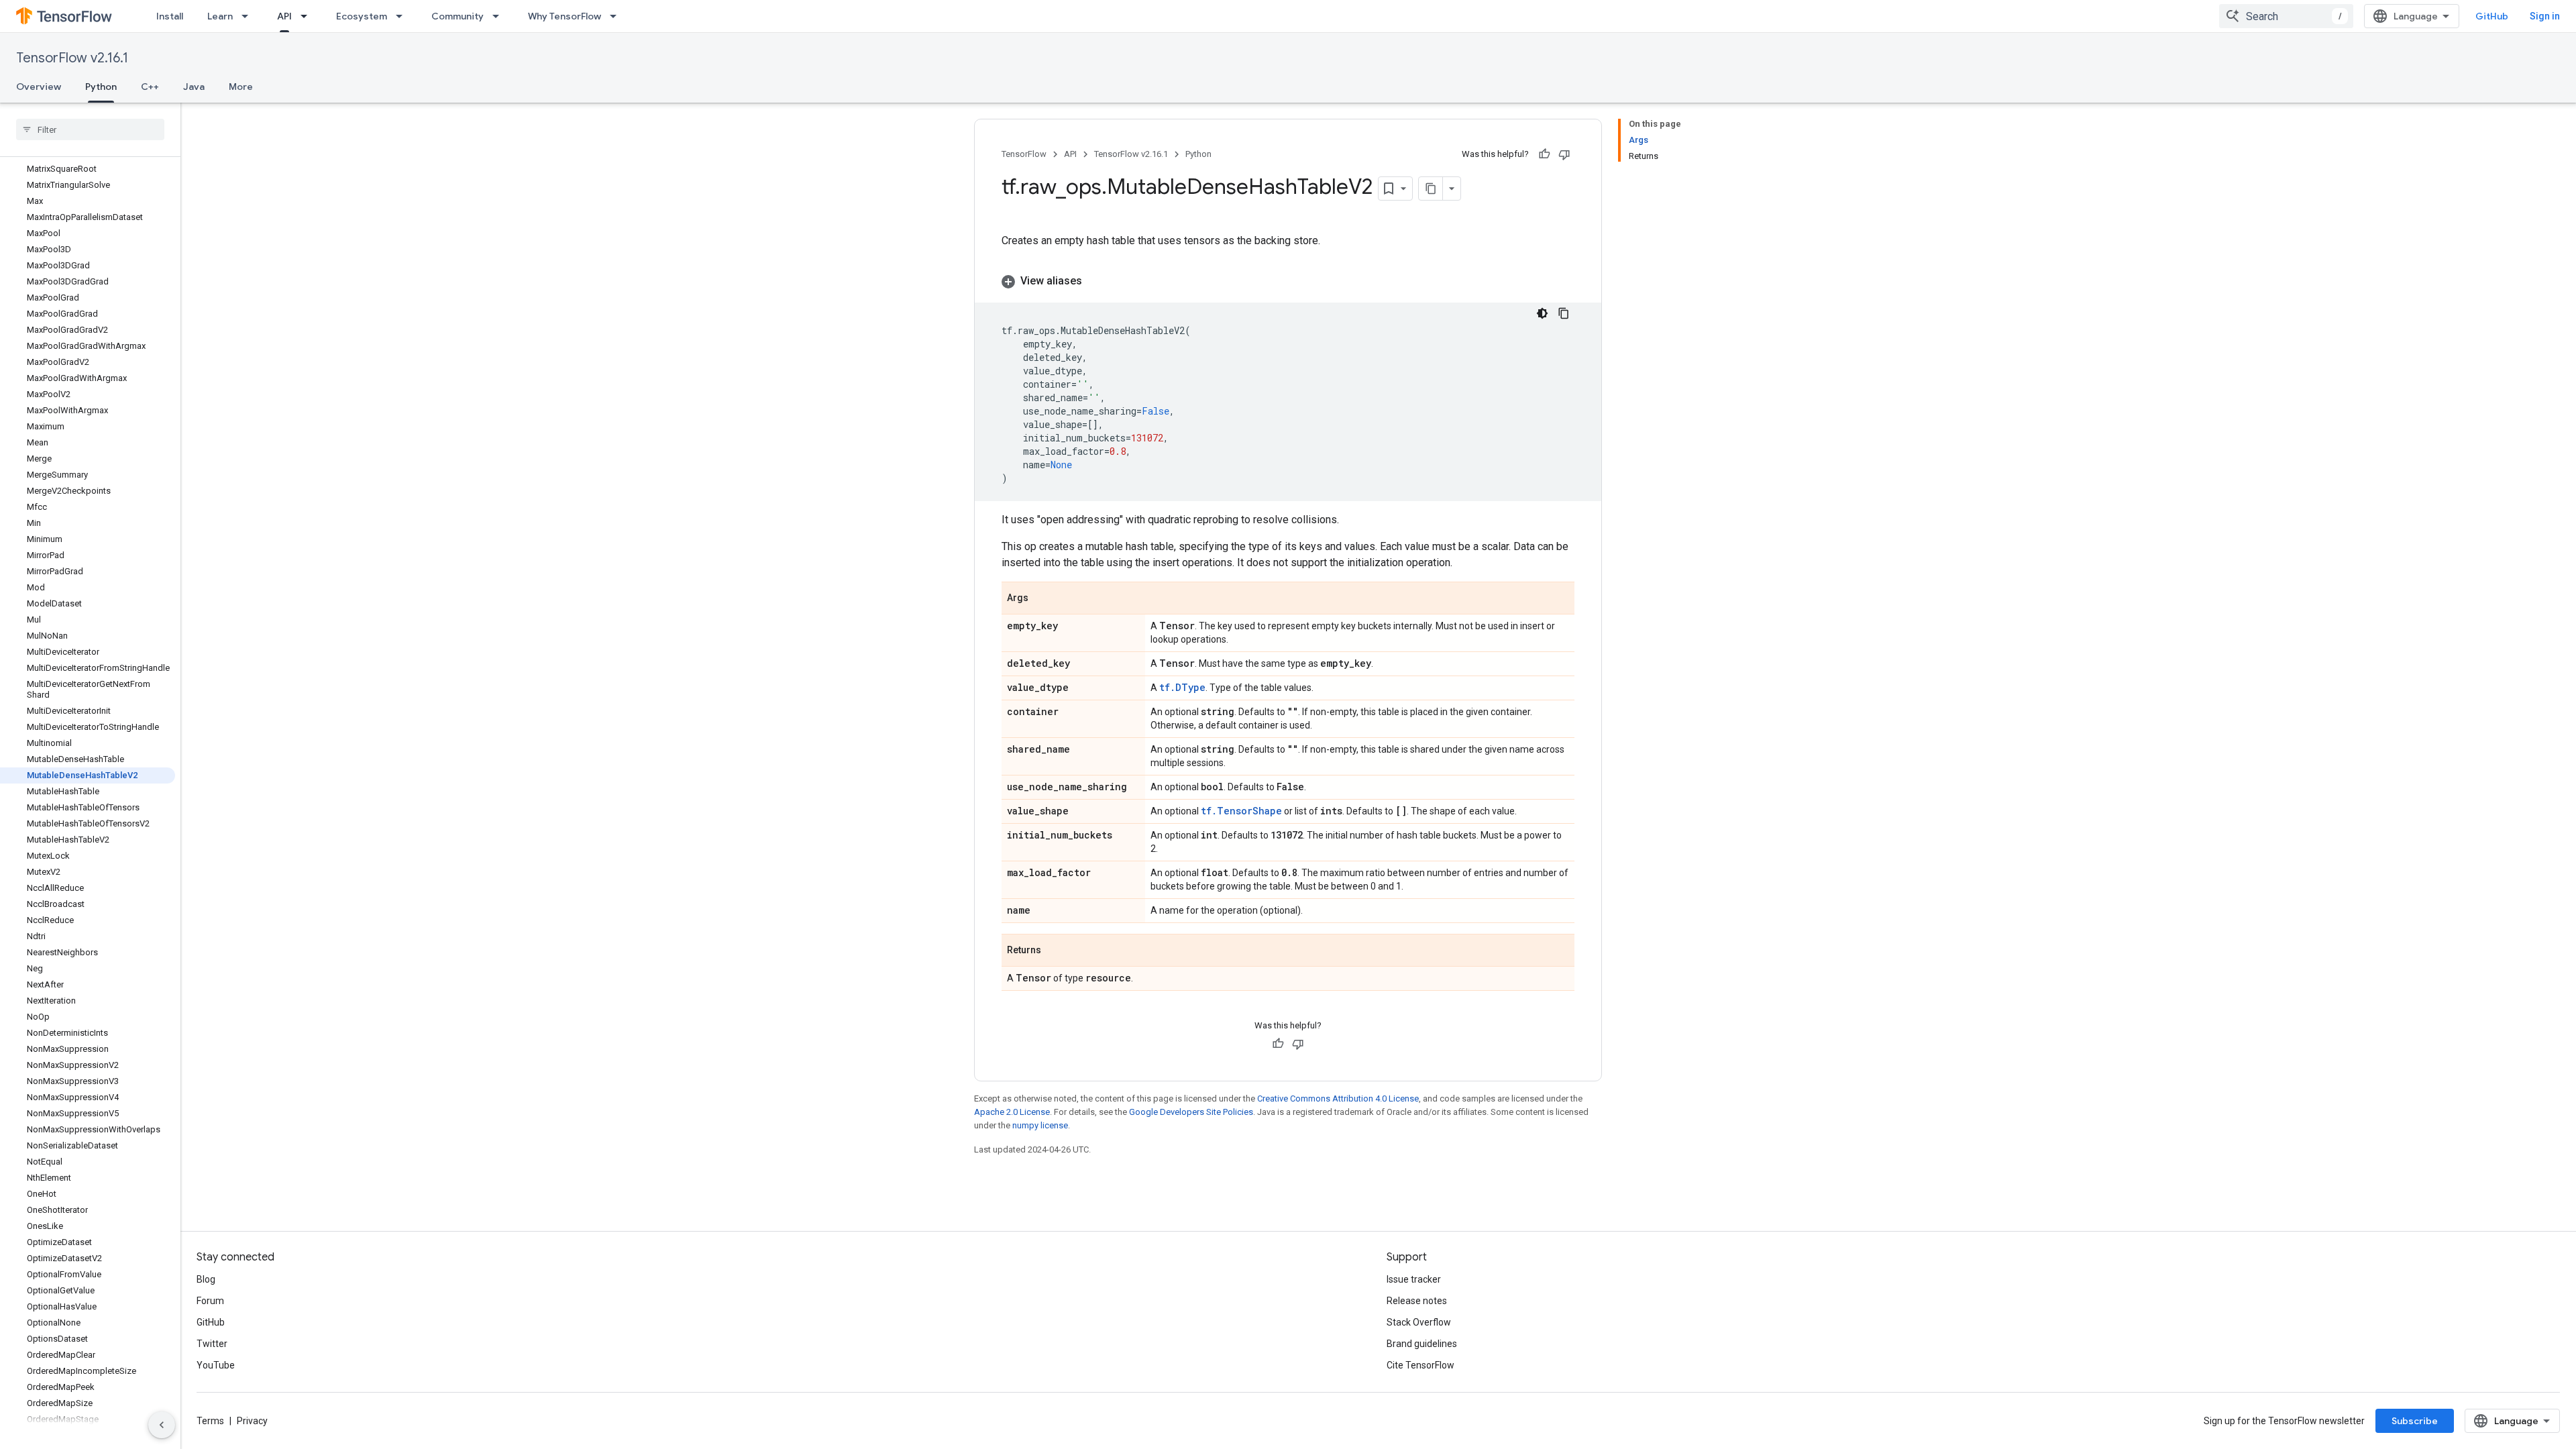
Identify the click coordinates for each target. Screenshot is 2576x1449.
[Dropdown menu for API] (308, 16)
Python (101, 87)
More (241, 87)
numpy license (1040, 1125)
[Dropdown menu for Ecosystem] (403, 16)
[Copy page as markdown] (1431, 189)
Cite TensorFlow (1420, 1365)
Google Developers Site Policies (1191, 1112)
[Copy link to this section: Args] (1042, 599)
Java (194, 87)
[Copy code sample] (1564, 313)
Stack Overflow (1419, 1322)
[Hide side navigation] (162, 1425)
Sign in (2545, 16)
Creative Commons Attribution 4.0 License (1338, 1098)
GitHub (2492, 16)
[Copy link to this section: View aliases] (1095, 281)
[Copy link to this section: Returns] (1055, 951)
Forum (210, 1301)
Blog (206, 1279)
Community (458, 16)
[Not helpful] (1564, 154)
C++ (150, 87)
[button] (1288, 281)
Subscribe (2415, 1421)
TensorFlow (1024, 154)
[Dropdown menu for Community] (500, 16)
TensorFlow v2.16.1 (72, 58)
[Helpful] (1544, 154)
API (284, 16)
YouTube (216, 1365)
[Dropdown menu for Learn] (249, 16)
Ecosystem (362, 16)
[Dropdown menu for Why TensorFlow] (617, 16)
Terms (210, 1421)
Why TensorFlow (565, 16)
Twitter (212, 1344)
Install (170, 16)
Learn (220, 16)
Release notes (1417, 1301)
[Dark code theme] (1542, 313)
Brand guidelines (1422, 1344)
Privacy (252, 1421)
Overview (39, 87)
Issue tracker (1414, 1279)
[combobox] (2286, 16)
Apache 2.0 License (1012, 1112)
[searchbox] (90, 129)
